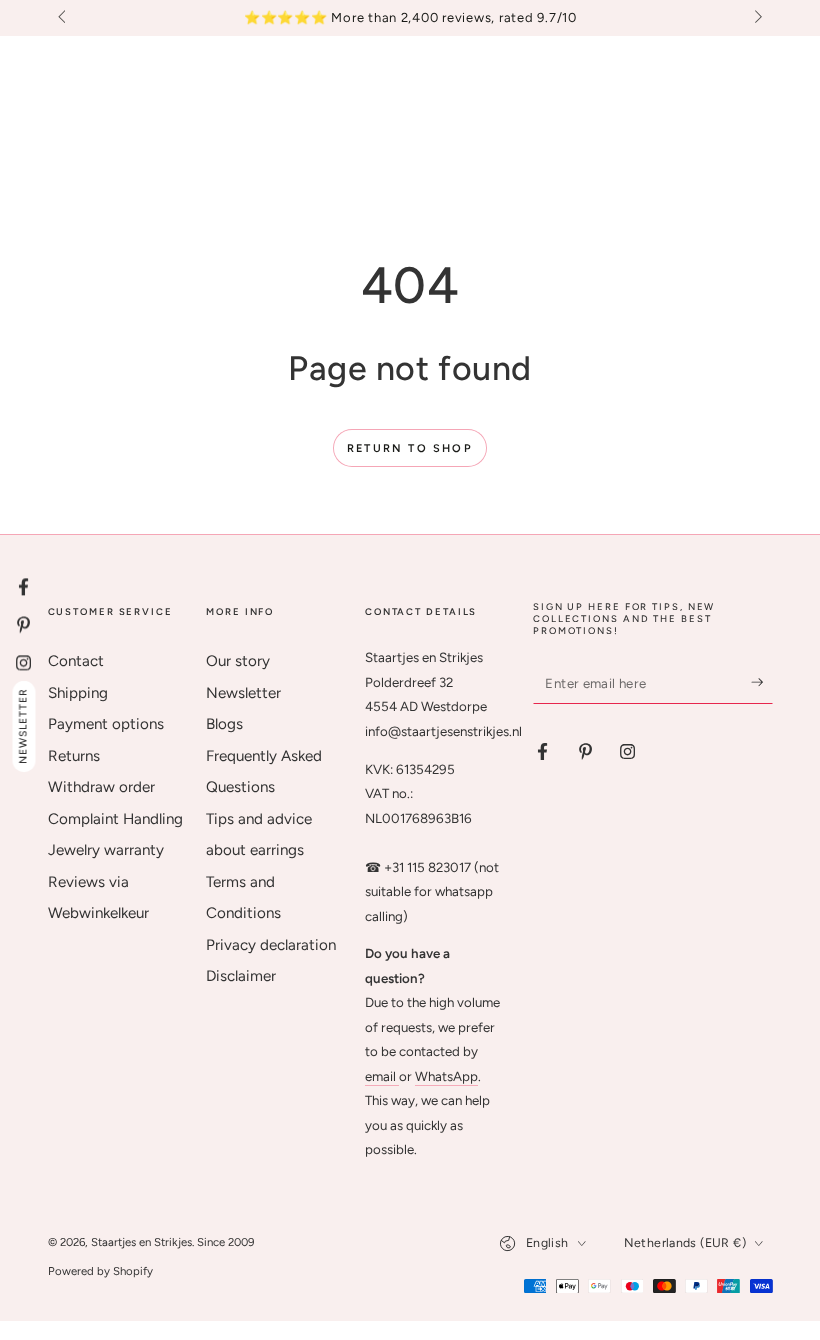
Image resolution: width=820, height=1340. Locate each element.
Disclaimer (241, 976)
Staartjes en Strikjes (141, 1242)
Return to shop (410, 448)
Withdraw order (101, 787)
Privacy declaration (271, 945)
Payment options (106, 724)
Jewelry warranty (106, 850)
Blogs (224, 724)
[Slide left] (64, 18)
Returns (74, 756)
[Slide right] (756, 18)
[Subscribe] (762, 682)
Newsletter (243, 693)
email (382, 1076)
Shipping (78, 693)
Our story (238, 661)
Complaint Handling (115, 819)
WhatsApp (446, 1076)
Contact (76, 661)
